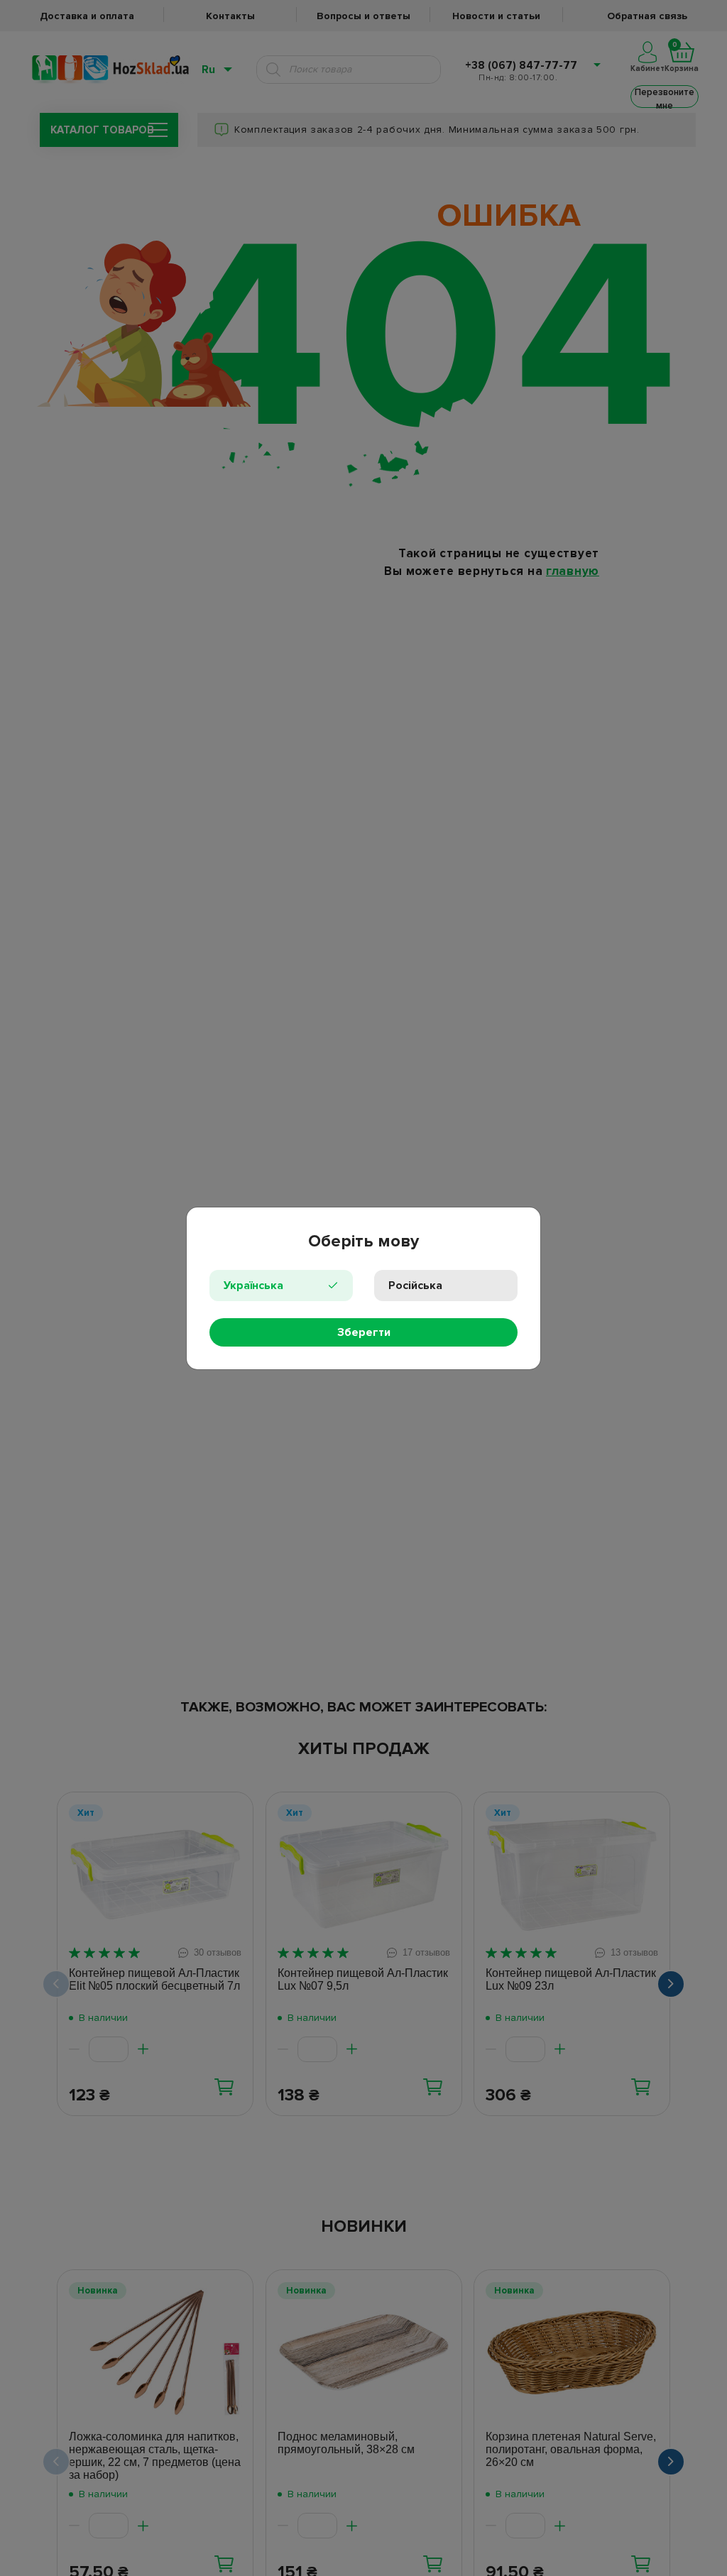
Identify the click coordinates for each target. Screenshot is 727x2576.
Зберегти (364, 1332)
